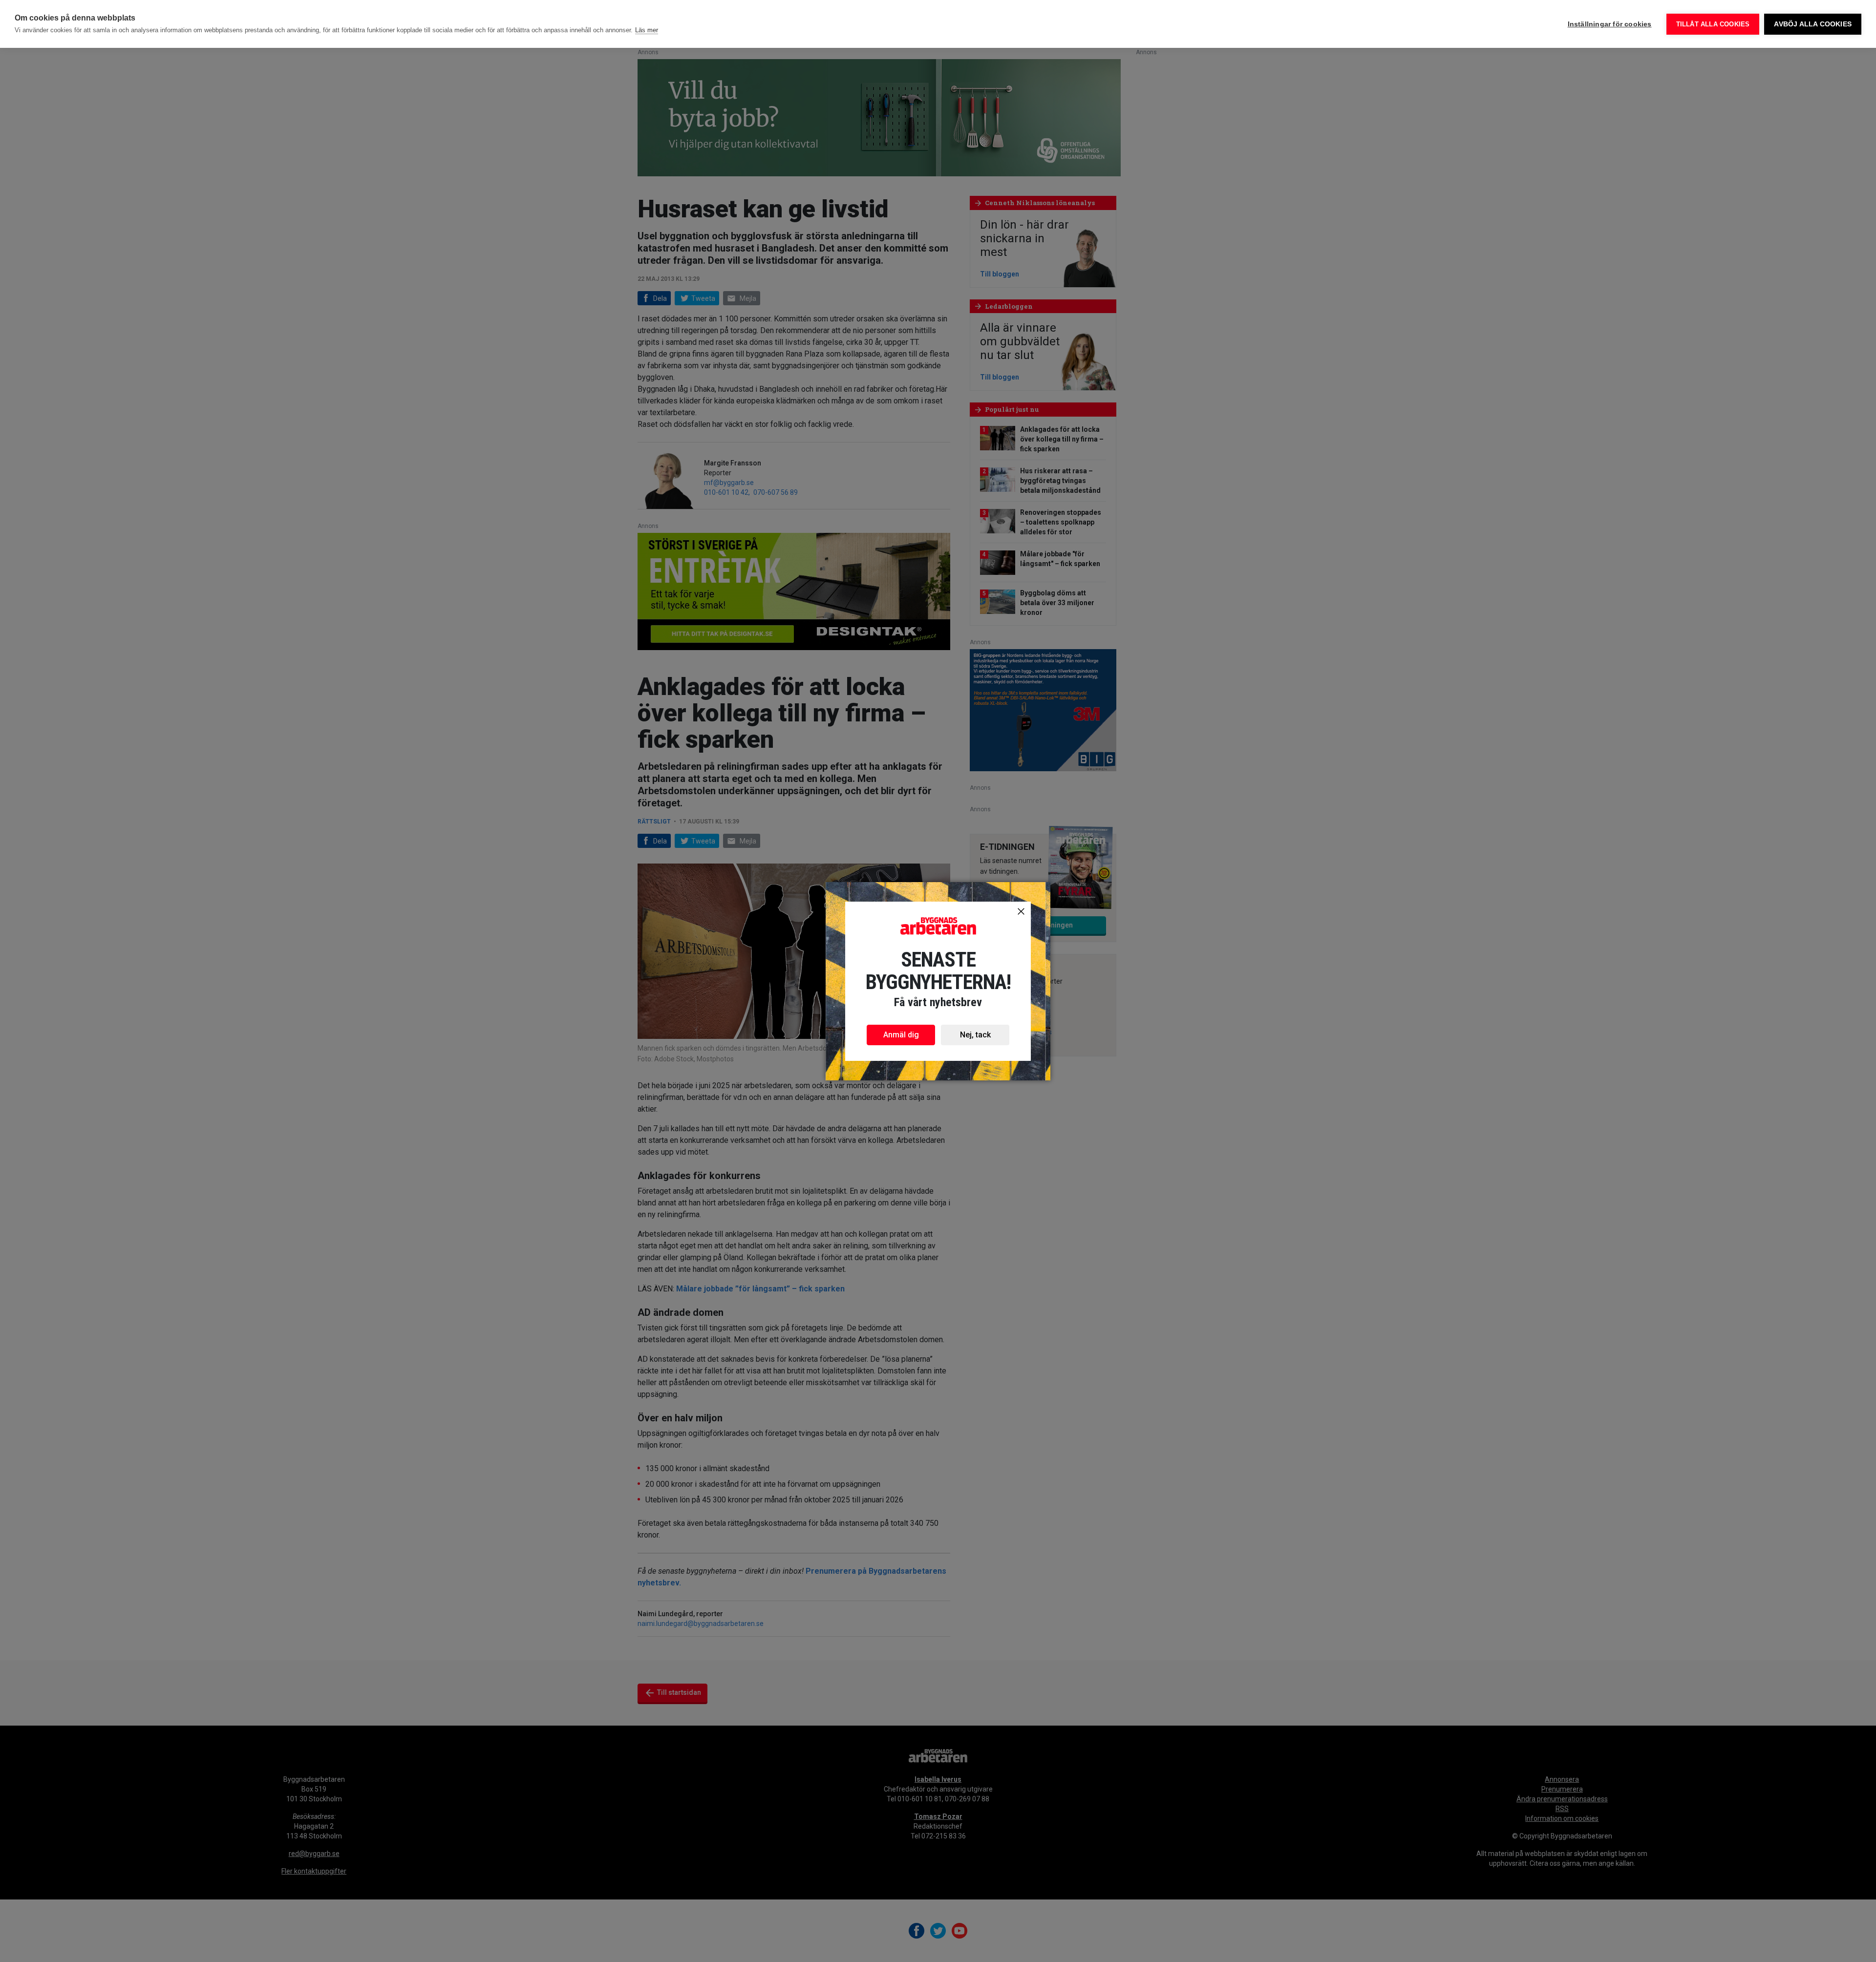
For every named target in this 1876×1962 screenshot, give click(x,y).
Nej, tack (975, 1035)
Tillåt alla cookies (1713, 24)
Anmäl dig (901, 1035)
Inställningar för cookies (1610, 24)
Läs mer (647, 30)
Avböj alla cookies (1813, 24)
